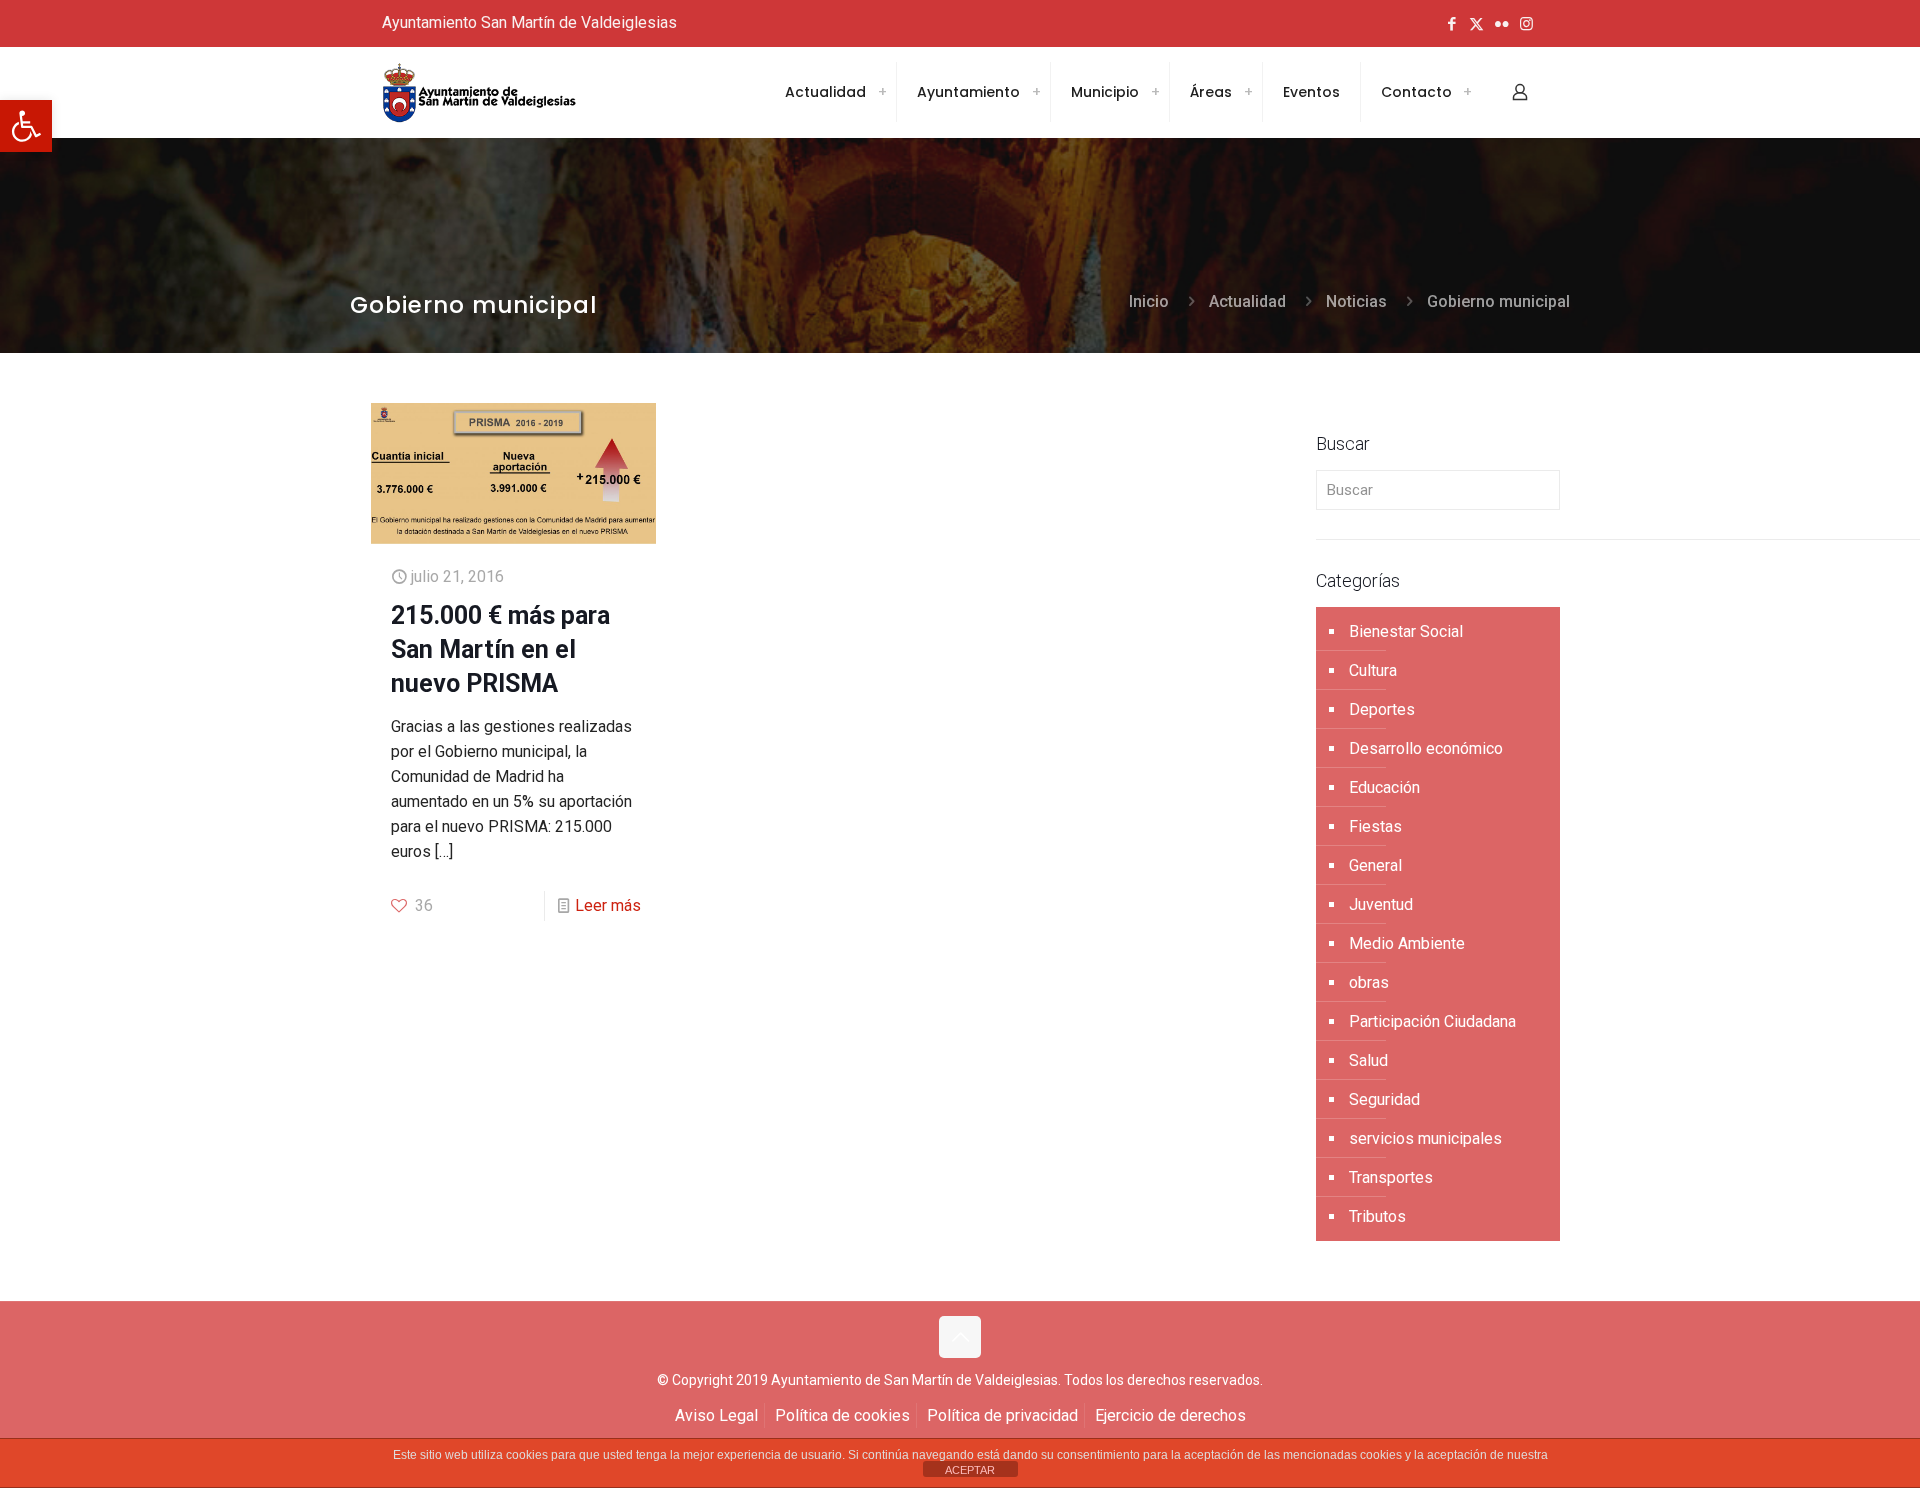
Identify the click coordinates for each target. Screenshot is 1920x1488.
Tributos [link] (1377, 1216)
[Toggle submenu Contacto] (1467, 92)
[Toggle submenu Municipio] (1155, 92)
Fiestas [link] (1375, 826)
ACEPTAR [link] (970, 1470)
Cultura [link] (1373, 670)
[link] (26, 126)
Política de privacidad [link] (1002, 1415)
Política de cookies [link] (842, 1415)
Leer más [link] (608, 905)
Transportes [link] (1391, 1177)
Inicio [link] (1149, 301)
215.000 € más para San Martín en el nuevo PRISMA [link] (500, 649)
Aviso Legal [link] (716, 1415)
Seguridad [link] (1384, 1099)
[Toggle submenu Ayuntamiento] (1036, 92)
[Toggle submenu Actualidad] (882, 92)
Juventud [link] (1381, 904)
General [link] (1375, 865)
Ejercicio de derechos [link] (1170, 1415)
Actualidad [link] (1247, 301)
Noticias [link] (1356, 301)
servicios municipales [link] (1425, 1138)
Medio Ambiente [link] (1407, 943)
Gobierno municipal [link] (1498, 301)
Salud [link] (1368, 1060)
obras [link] (1369, 982)
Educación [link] (1384, 787)
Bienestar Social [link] (1406, 631)
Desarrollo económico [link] (1426, 748)
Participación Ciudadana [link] (1432, 1021)
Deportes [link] (1382, 709)
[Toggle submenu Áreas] (1248, 92)
